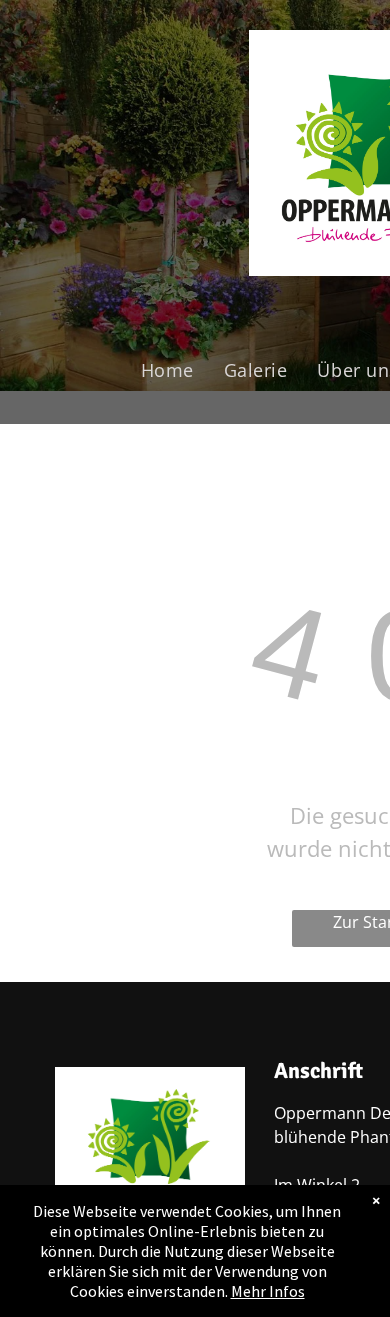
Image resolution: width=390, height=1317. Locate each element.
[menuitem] (167, 370)
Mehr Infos (268, 1291)
